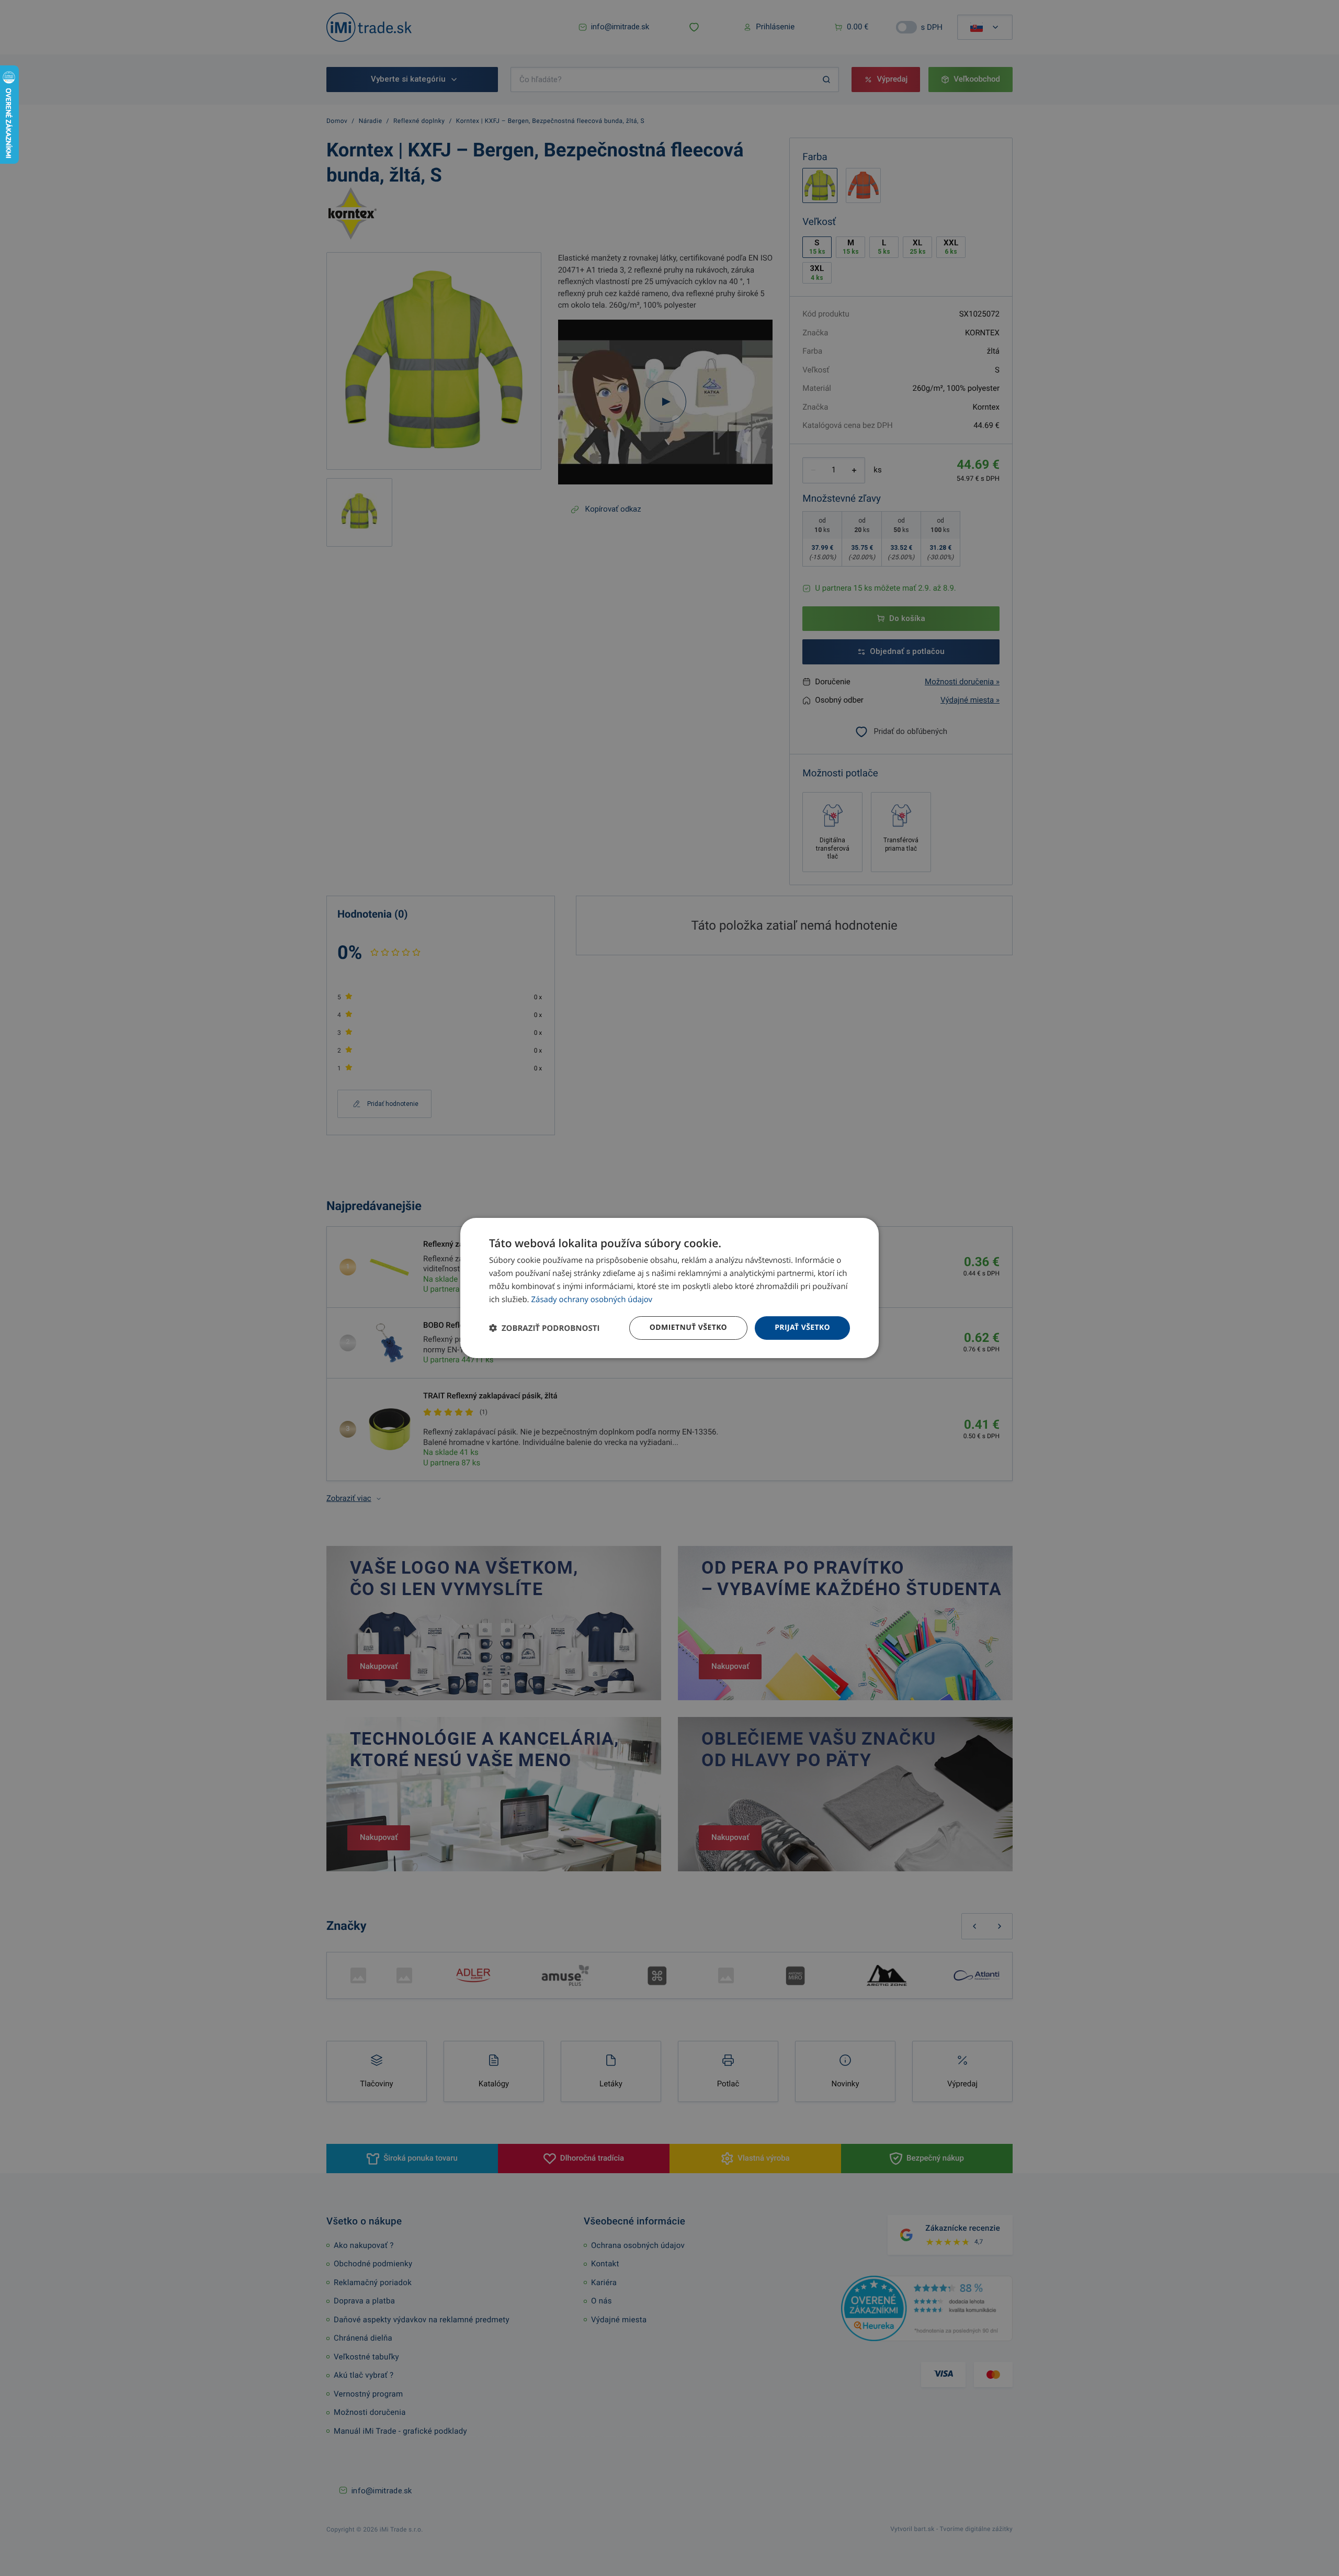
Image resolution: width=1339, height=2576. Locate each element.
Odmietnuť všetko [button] (688, 1327)
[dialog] (669, 1288)
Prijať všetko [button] (802, 1327)
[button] (544, 1328)
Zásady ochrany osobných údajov (592, 1300)
